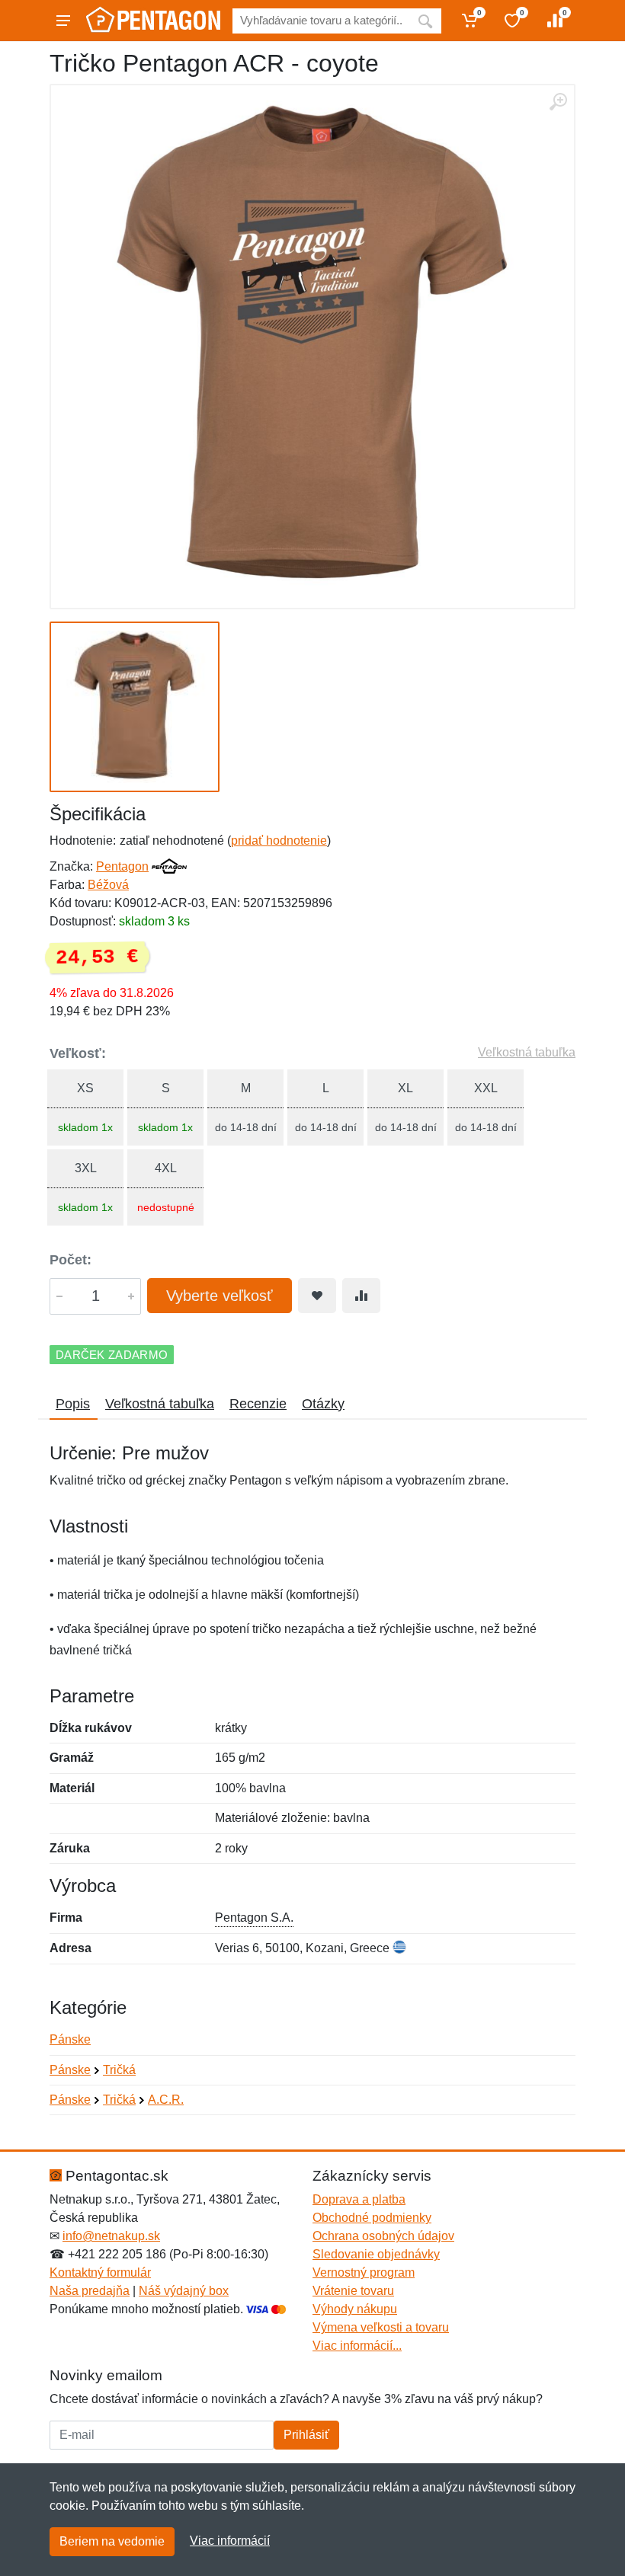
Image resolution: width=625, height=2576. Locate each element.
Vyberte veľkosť (220, 1296)
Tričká (119, 2070)
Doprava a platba (359, 2199)
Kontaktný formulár (100, 2272)
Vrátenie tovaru (353, 2291)
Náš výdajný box (184, 2291)
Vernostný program (364, 2272)
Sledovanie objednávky (376, 2254)
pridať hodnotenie (279, 841)
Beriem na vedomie (112, 2541)
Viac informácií (230, 2541)
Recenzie (258, 1404)
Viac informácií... (357, 2346)
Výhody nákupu (355, 2309)
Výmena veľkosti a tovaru (381, 2327)
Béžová (108, 885)
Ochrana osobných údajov (383, 2236)
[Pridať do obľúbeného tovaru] (317, 1296)
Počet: (71, 1260)
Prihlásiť (306, 2435)
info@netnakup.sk (111, 2236)
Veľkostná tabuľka (527, 1052)
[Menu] (63, 21)
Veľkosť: (78, 1053)
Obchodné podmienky (372, 2218)
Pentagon (122, 866)
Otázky (323, 1404)
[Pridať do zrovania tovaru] (361, 1296)
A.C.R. (166, 2100)
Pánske (70, 2039)
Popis (73, 1404)
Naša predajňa (90, 2291)
